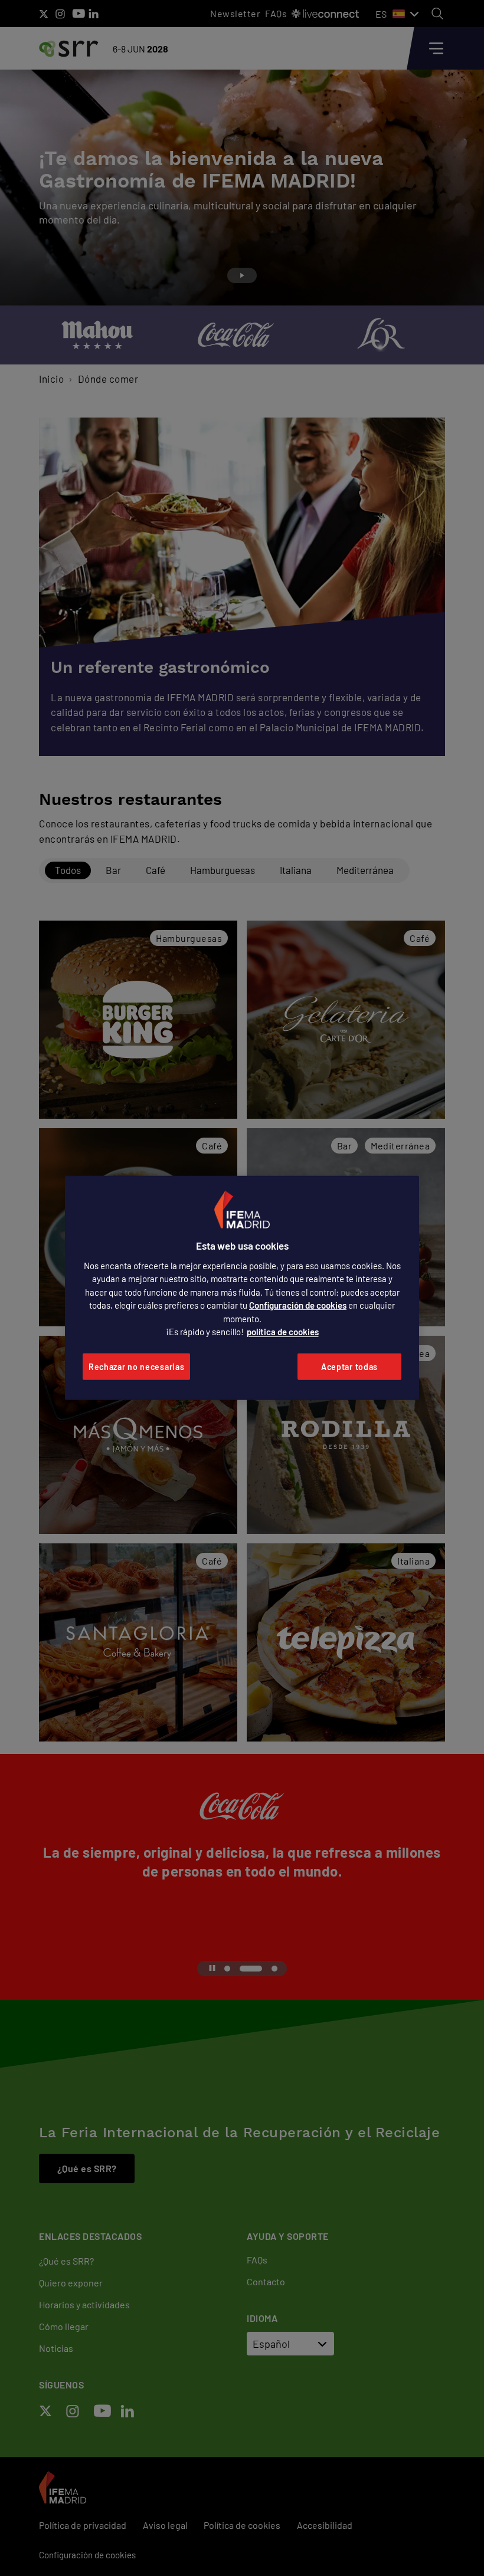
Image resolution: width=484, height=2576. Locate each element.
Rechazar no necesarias (136, 1367)
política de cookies (283, 1332)
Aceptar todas (349, 1367)
